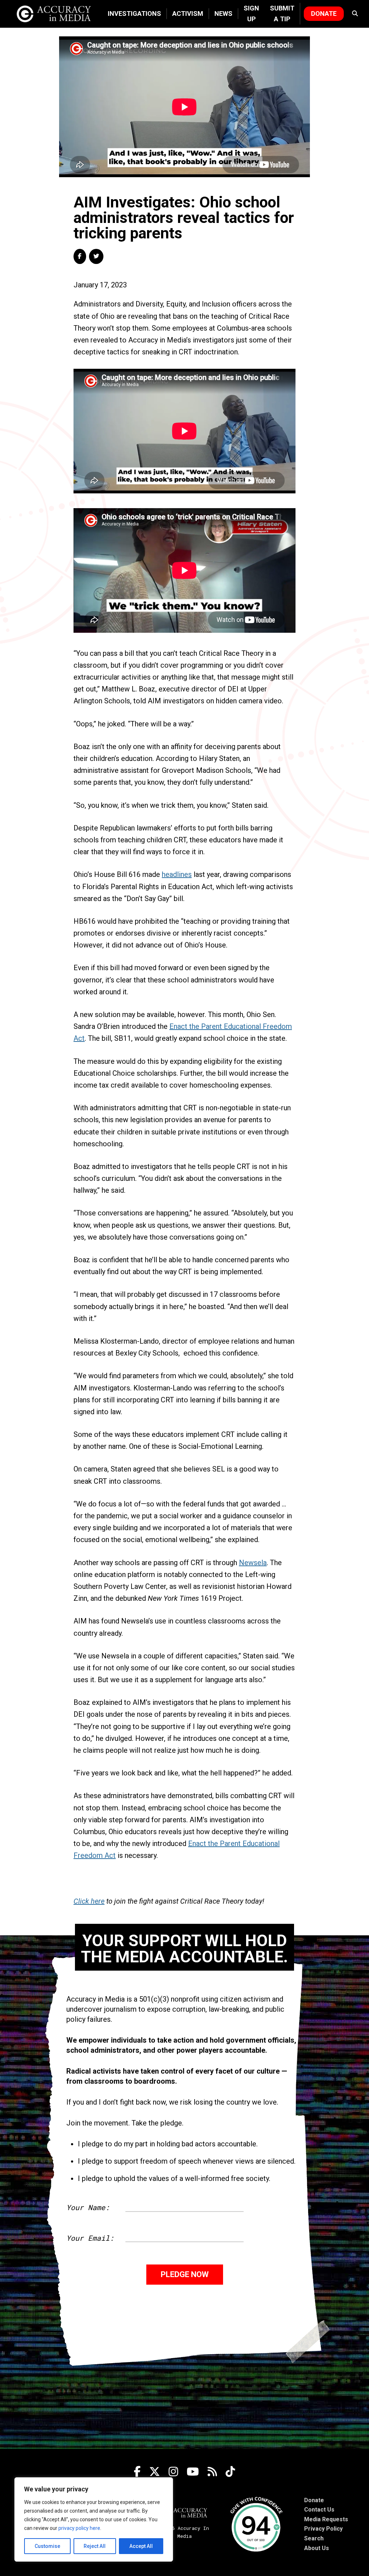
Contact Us (319, 2510)
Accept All (141, 2546)
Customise (47, 2546)
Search (314, 2538)
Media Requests (326, 2519)
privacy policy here (79, 2528)
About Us (317, 2548)
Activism (188, 14)
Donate (324, 14)
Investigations (134, 14)
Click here (89, 1901)
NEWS (223, 14)
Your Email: (90, 2238)
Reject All (95, 2546)
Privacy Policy (323, 2529)
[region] (94, 2519)
